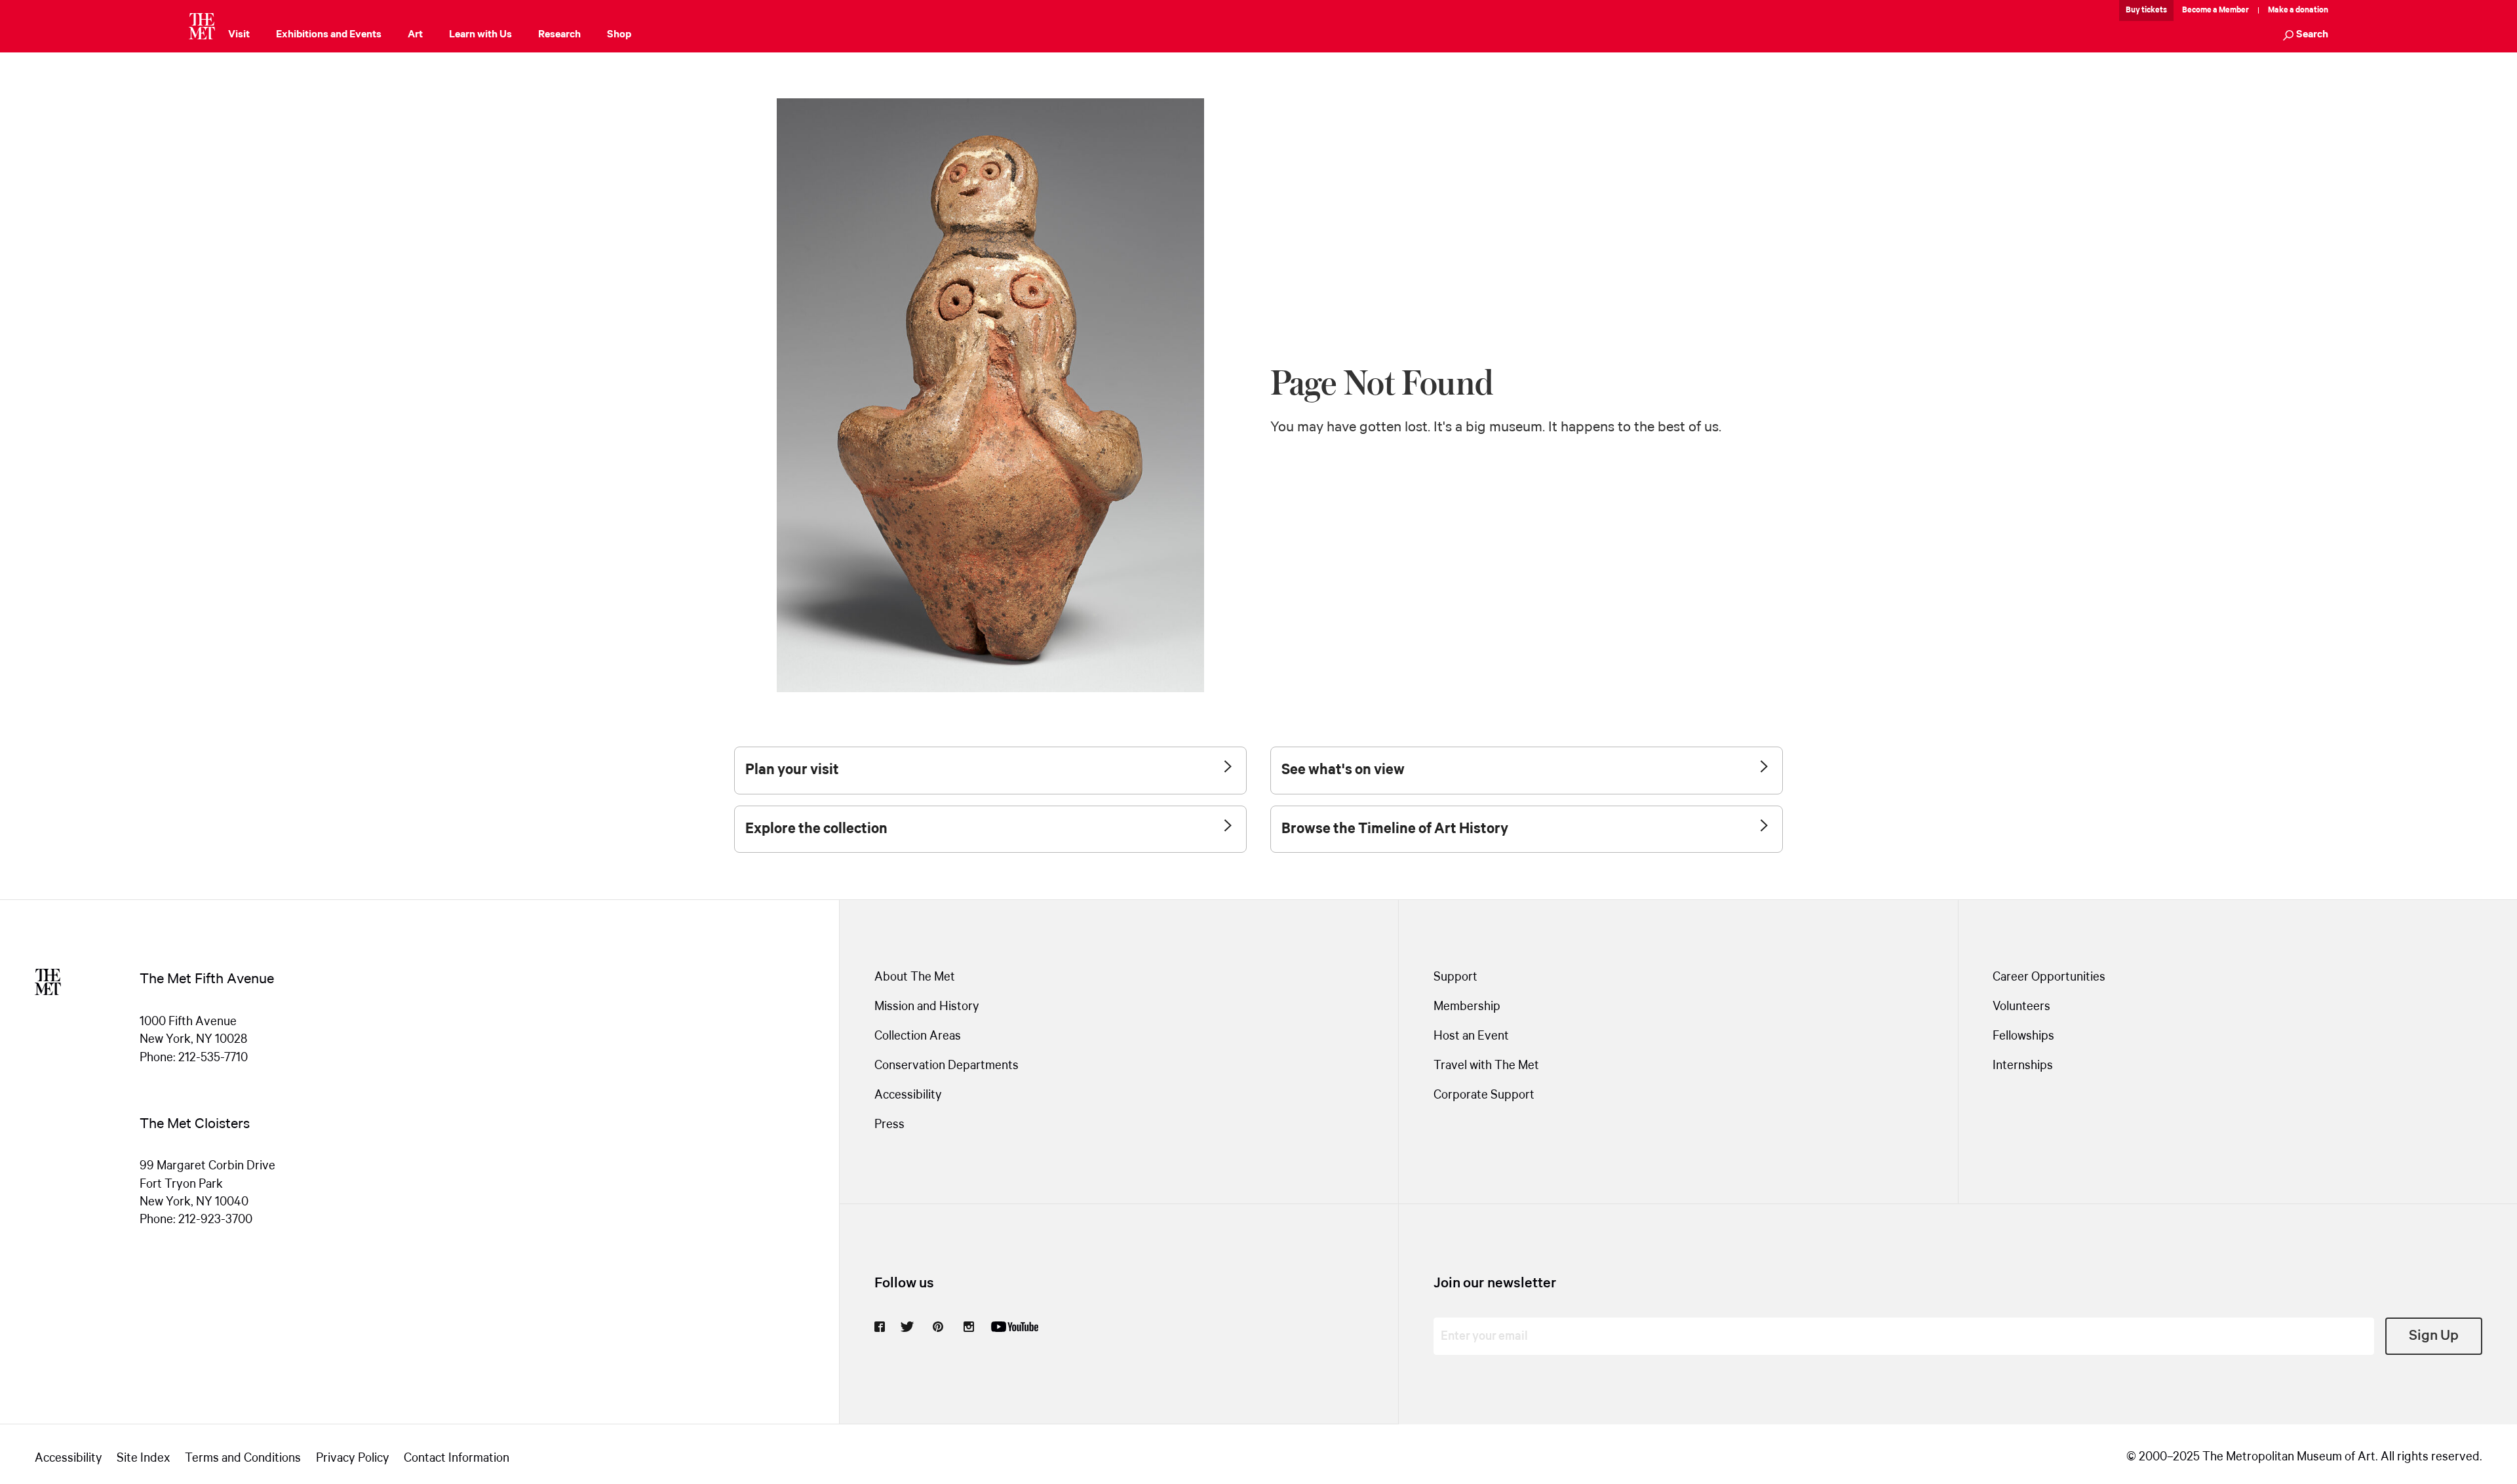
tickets (2154, 10)
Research (559, 34)
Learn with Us (480, 34)
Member (2234, 10)
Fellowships (2023, 1036)
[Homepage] (202, 26)
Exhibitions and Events (329, 34)
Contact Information (457, 1458)
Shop (619, 34)
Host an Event (1471, 1036)
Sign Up (2434, 1336)
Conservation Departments (946, 1066)
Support (1455, 977)
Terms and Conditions (243, 1458)
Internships (2023, 1066)
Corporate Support (1484, 1095)
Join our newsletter (1495, 1283)
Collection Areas (918, 1036)
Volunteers (2021, 1007)
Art (415, 34)
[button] (2306, 36)
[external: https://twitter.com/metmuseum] (907, 1327)
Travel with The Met (1486, 1066)
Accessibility (908, 1095)
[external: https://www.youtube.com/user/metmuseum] (1015, 1327)
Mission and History (927, 1007)
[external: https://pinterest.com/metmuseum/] (938, 1327)
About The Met (915, 977)
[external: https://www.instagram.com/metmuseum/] (969, 1327)
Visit (239, 34)
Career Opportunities (2049, 977)
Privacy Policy (353, 1458)
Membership (1467, 1007)
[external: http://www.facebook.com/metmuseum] (880, 1327)
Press (889, 1125)
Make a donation (2298, 10)
